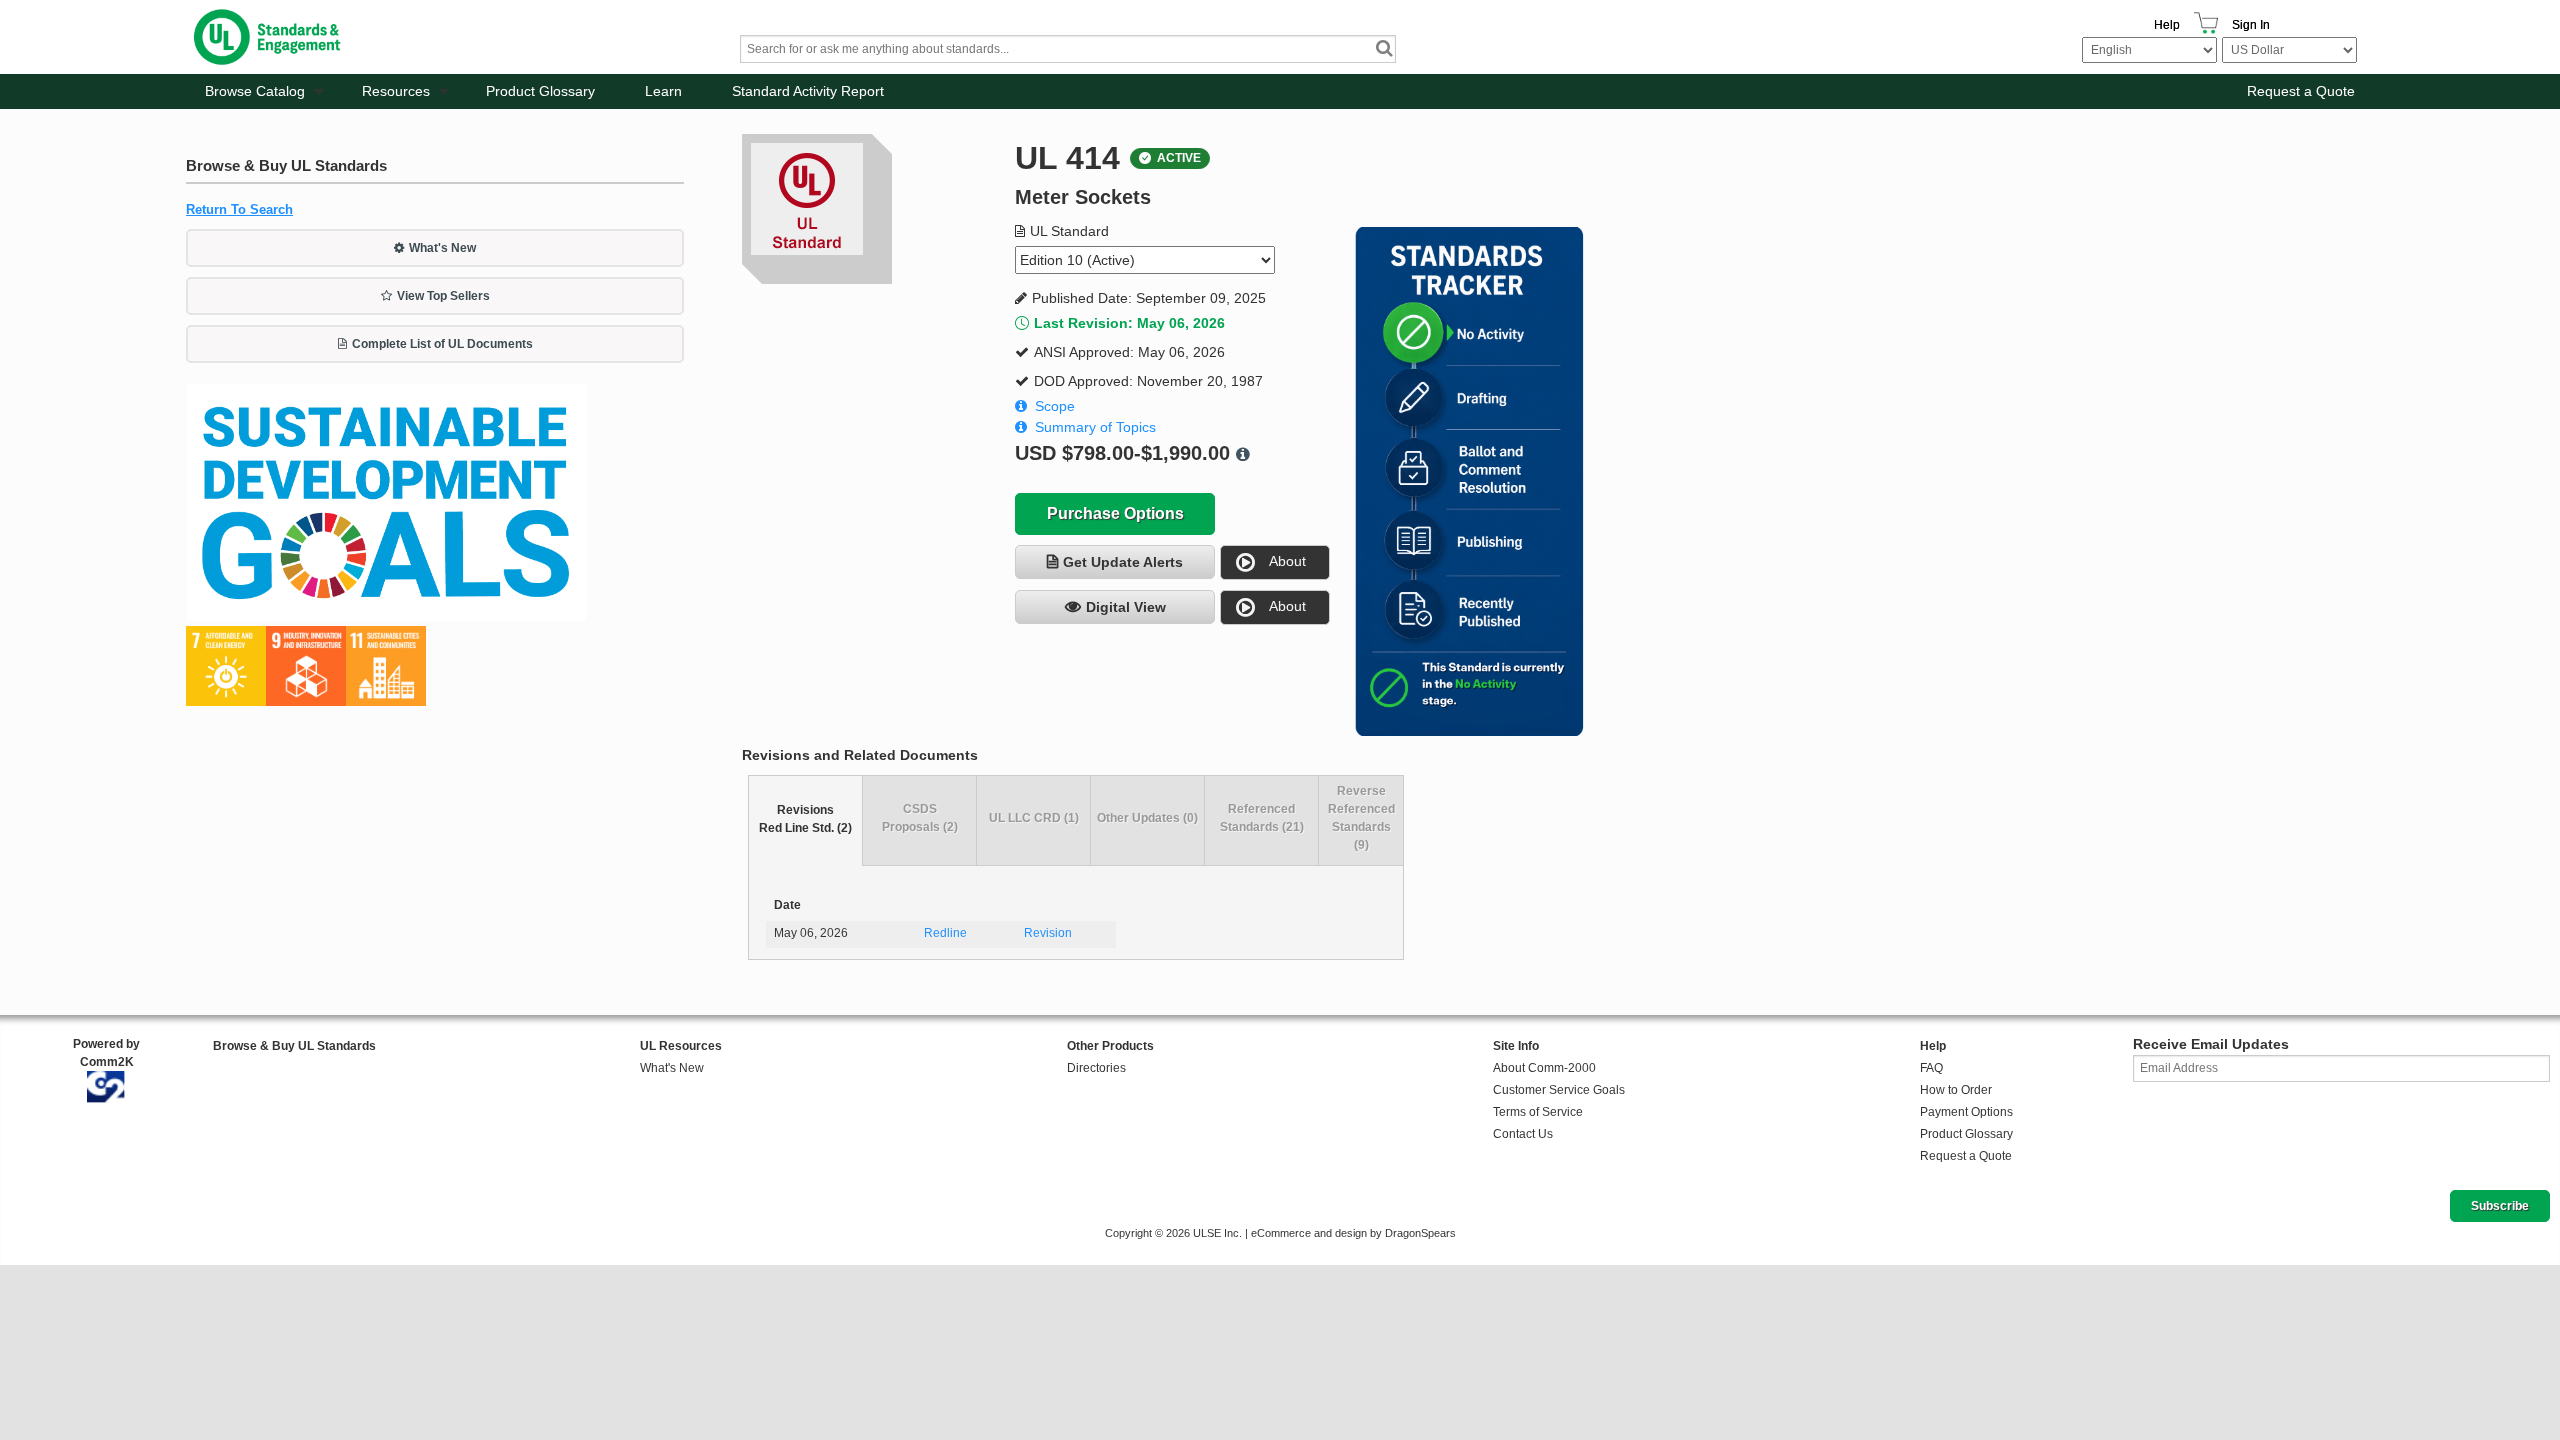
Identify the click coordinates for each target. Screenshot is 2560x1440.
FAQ (1931, 1068)
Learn (663, 91)
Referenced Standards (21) (1262, 818)
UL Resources (681, 1046)
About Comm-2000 (1544, 1068)
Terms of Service (1538, 1112)
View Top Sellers (443, 296)
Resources (396, 91)
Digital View (1126, 607)
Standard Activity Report (808, 91)
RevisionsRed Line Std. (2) (805, 819)
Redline (945, 933)
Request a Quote (2301, 91)
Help (2167, 25)
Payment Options (1966, 1112)
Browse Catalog (255, 91)
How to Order (1956, 1090)
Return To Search (239, 209)
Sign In (2251, 25)
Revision (1048, 933)
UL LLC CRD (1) (1034, 818)
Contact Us (1523, 1134)
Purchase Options (1115, 513)
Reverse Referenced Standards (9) (1361, 818)
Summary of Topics (1095, 427)
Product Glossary (540, 91)
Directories (1096, 1068)
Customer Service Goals (1559, 1090)
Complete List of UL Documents (442, 344)
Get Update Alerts (1123, 562)
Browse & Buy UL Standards (294, 1046)
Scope (1055, 406)
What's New (442, 248)
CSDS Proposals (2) (920, 818)
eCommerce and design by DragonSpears (1353, 1233)
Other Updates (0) (1147, 818)
